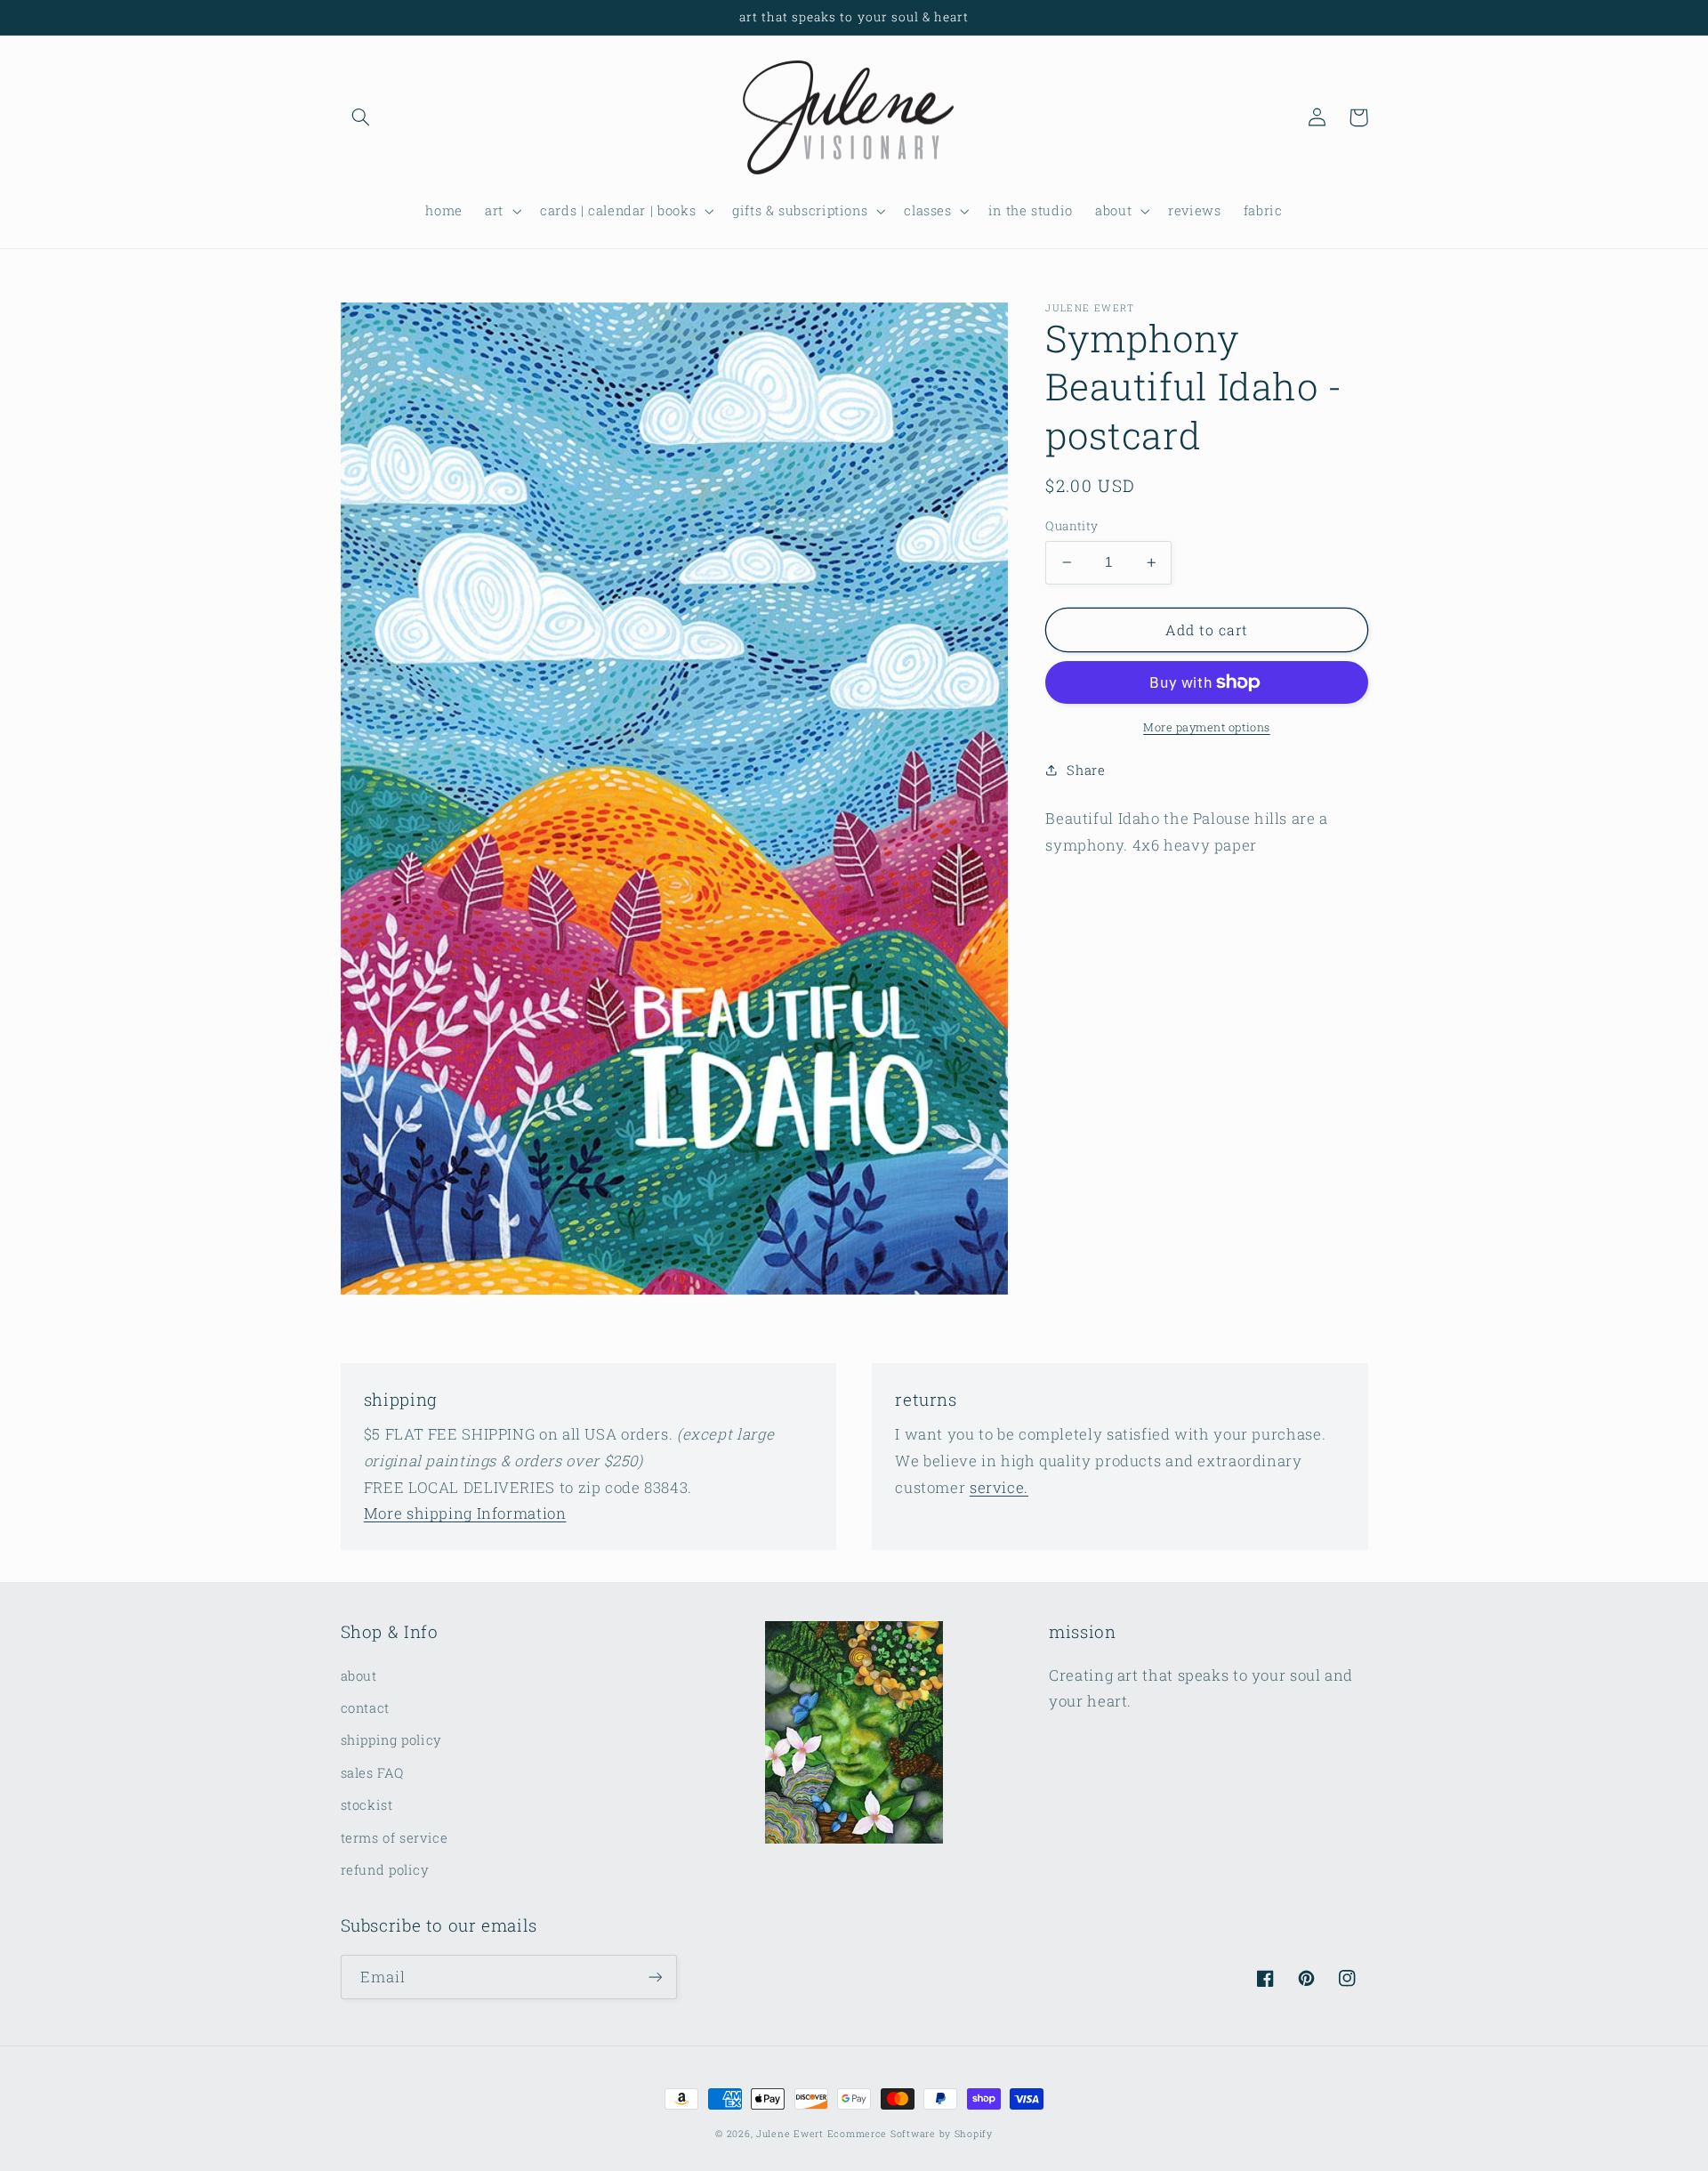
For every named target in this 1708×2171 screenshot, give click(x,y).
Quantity (1072, 526)
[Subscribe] (655, 1977)
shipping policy (391, 1740)
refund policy (385, 1870)
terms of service (395, 1838)
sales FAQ (372, 1773)
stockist (367, 1805)
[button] (361, 117)
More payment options (1207, 727)
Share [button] (1086, 770)
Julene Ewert (790, 2134)
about (359, 1676)
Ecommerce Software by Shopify (910, 2134)
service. (999, 1487)
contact (365, 1708)
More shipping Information (465, 1513)
